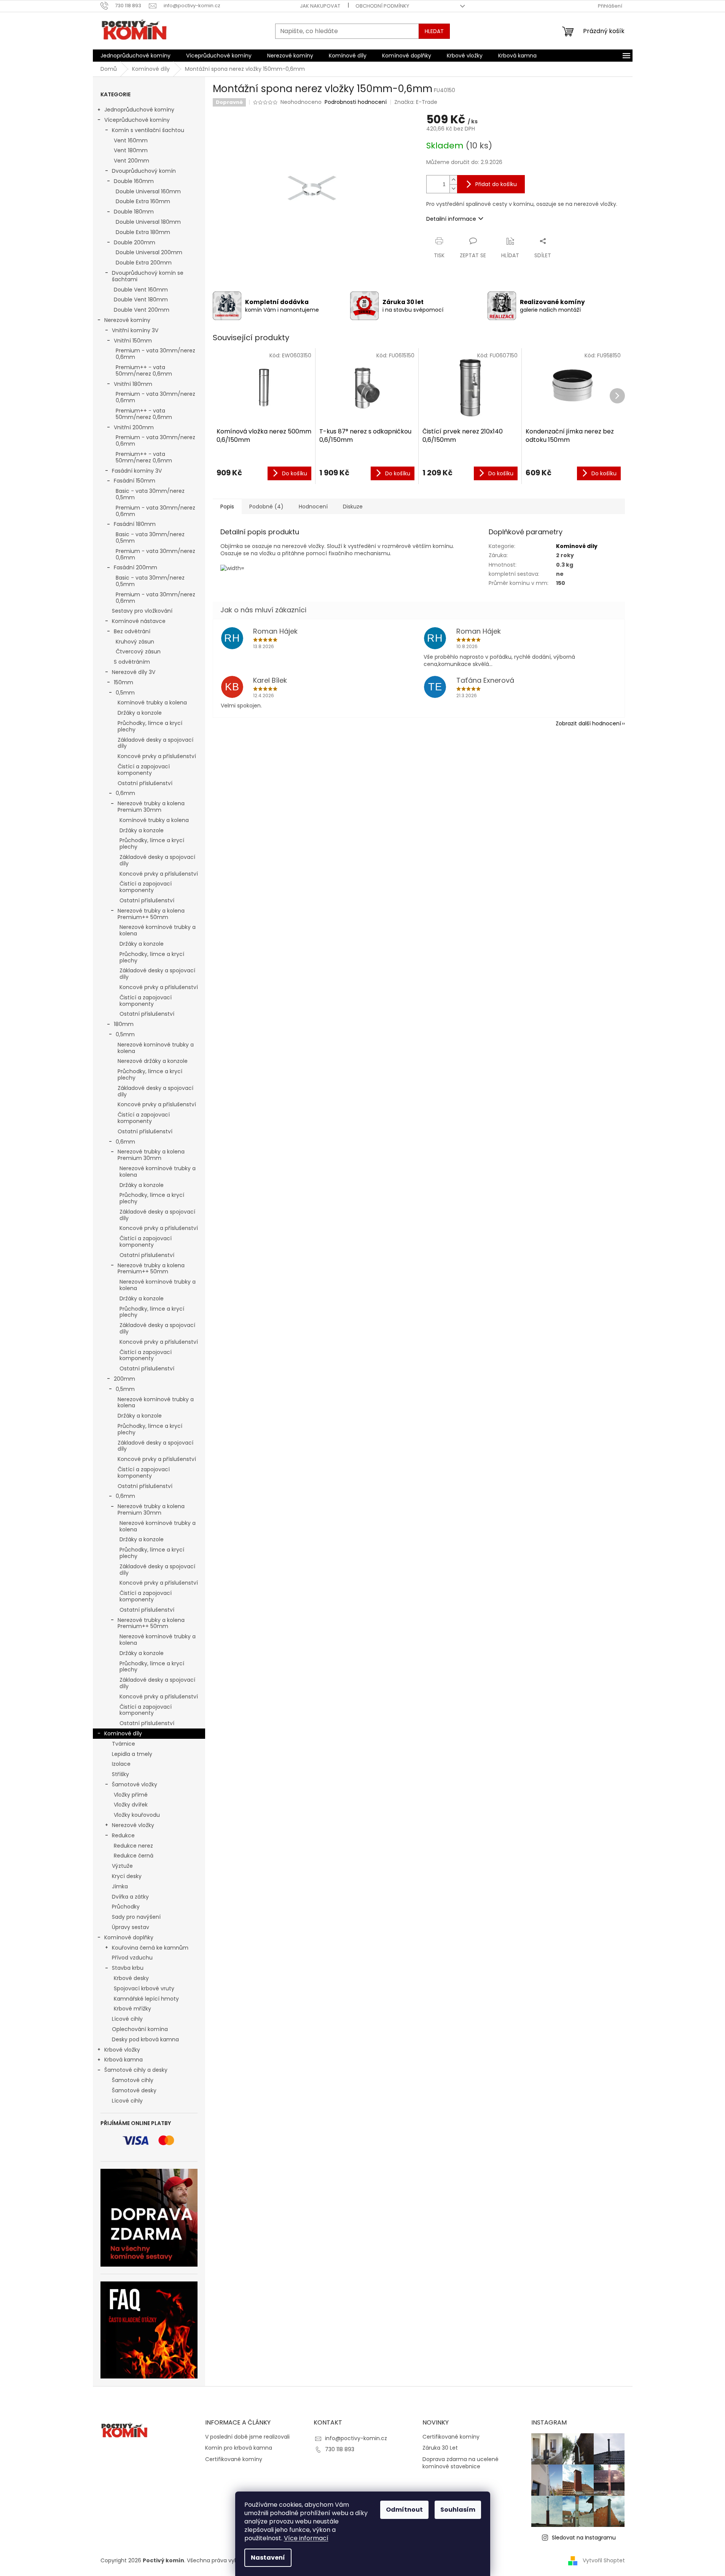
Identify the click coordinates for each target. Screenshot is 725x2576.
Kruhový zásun (135, 642)
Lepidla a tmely (132, 1754)
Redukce (123, 1835)
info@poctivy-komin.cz (356, 2438)
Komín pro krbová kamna (239, 2448)
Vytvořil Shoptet (604, 2560)
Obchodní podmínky (382, 6)
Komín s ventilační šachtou (148, 130)
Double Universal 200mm (149, 252)
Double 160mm (134, 181)
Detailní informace (451, 219)
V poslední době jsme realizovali (247, 2437)
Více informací (306, 2538)
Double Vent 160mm (141, 290)
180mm (124, 1024)
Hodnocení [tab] (313, 507)
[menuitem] (135, 56)
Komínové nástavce (139, 621)
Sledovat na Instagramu (584, 2538)
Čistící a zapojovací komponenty (144, 770)
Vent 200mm (131, 161)
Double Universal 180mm (148, 222)
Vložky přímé (131, 1795)
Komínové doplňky (129, 1937)
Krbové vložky (122, 2050)
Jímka (120, 1886)
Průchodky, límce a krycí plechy (150, 726)
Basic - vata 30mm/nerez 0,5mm (150, 494)
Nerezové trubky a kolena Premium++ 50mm (151, 914)
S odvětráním (132, 662)
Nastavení (268, 2558)
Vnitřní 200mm (134, 427)
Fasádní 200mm (135, 567)
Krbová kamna (123, 2060)
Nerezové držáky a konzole (153, 1061)
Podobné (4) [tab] (266, 507)
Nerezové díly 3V (134, 672)
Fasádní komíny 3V (137, 471)
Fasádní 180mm (135, 524)
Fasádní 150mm (135, 481)
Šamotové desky (134, 2090)
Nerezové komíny (127, 320)
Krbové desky (131, 1978)
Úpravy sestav (131, 1927)
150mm (123, 682)
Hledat (434, 31)
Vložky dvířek (131, 1805)
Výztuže (122, 1866)
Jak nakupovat (320, 6)
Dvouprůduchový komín (144, 171)
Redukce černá (134, 1856)
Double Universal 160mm (148, 191)
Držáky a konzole (140, 713)
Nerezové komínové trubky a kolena (158, 930)
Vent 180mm (131, 150)
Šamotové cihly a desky (136, 2070)
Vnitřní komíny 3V (135, 330)
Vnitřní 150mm (133, 341)
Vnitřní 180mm (133, 384)
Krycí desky (127, 1876)
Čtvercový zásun (138, 652)
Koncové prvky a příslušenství (157, 756)
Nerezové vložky (133, 1825)
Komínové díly (123, 1733)
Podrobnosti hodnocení (356, 102)
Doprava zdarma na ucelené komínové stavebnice (460, 2463)
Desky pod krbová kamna (145, 2039)
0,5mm (125, 693)
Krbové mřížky (132, 2009)
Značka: (416, 102)
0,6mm (125, 793)
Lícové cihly (127, 2019)
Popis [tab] (227, 507)
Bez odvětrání (132, 631)
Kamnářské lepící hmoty (146, 1999)
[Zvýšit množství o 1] (453, 180)
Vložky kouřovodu (137, 1815)
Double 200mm (135, 242)
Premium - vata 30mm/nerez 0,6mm (155, 354)
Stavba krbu (128, 1968)
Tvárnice (123, 1744)
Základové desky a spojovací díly (155, 743)
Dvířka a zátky (130, 1897)
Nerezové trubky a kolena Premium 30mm (151, 807)
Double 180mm (134, 212)
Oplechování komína (140, 2029)
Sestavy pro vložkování (142, 611)
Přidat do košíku (496, 184)
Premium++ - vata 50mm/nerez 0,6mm (144, 370)
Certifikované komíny (234, 2459)
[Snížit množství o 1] (453, 189)
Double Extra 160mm (143, 201)
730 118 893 (340, 2449)
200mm (124, 1379)
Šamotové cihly (133, 2080)
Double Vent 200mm (142, 310)
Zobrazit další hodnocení (588, 723)
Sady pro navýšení (136, 1917)
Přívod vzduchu (132, 1958)
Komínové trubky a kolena (152, 703)
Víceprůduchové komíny (137, 120)
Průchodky (126, 1907)
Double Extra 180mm (143, 232)
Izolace (121, 1764)
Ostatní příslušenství (145, 783)
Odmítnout (404, 2510)
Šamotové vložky (135, 1784)
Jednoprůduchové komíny (139, 110)
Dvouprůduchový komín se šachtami (148, 276)
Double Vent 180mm (141, 299)
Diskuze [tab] (353, 507)
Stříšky (120, 1774)
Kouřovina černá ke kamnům (150, 1948)
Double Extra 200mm (144, 263)
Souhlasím (458, 2510)
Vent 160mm (131, 140)
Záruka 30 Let (440, 2448)
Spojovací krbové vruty (144, 1988)
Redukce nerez (133, 1846)
